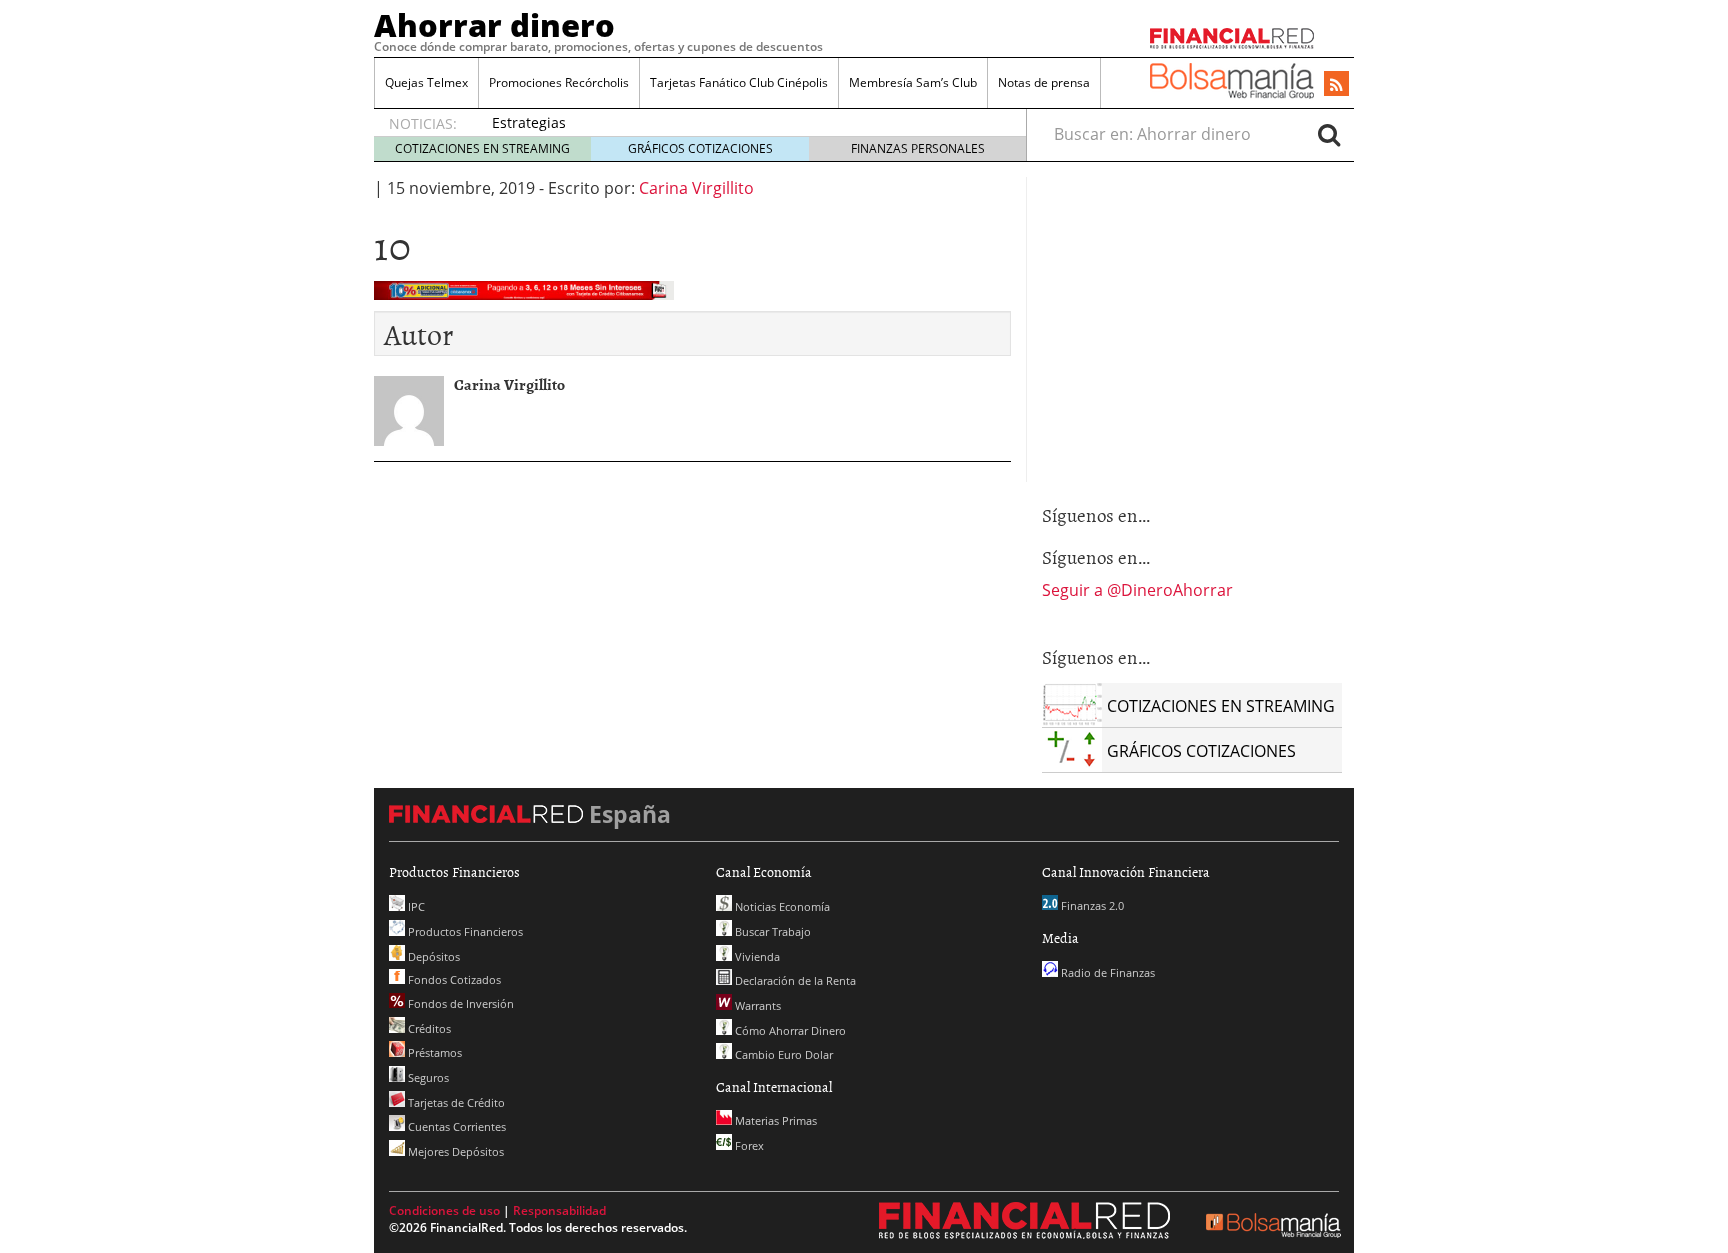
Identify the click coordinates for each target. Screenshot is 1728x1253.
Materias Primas (774, 1120)
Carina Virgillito (696, 188)
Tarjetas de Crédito (455, 1102)
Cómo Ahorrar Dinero (789, 1030)
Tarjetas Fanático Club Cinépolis (739, 82)
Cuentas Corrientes (455, 1126)
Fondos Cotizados (453, 979)
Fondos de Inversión (459, 1003)
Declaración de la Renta (794, 980)
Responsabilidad (559, 1210)
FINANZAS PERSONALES (918, 148)
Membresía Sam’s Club (913, 82)
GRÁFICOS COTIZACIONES (700, 148)
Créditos (428, 1028)
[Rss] (1336, 85)
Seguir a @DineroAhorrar (1137, 590)
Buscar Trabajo (771, 931)
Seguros (427, 1077)
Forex (748, 1145)
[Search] (1329, 134)
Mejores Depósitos (454, 1151)
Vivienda (756, 956)
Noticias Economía (781, 906)
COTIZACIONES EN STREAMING (482, 148)
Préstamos (433, 1052)
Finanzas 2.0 (1091, 905)
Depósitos (432, 956)
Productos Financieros (464, 931)
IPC (415, 906)
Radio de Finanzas (1106, 972)
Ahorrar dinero (494, 25)
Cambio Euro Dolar (782, 1054)
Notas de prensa (1044, 82)
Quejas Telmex (426, 82)
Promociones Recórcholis (559, 82)
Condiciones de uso (444, 1210)
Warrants (756, 1005)
